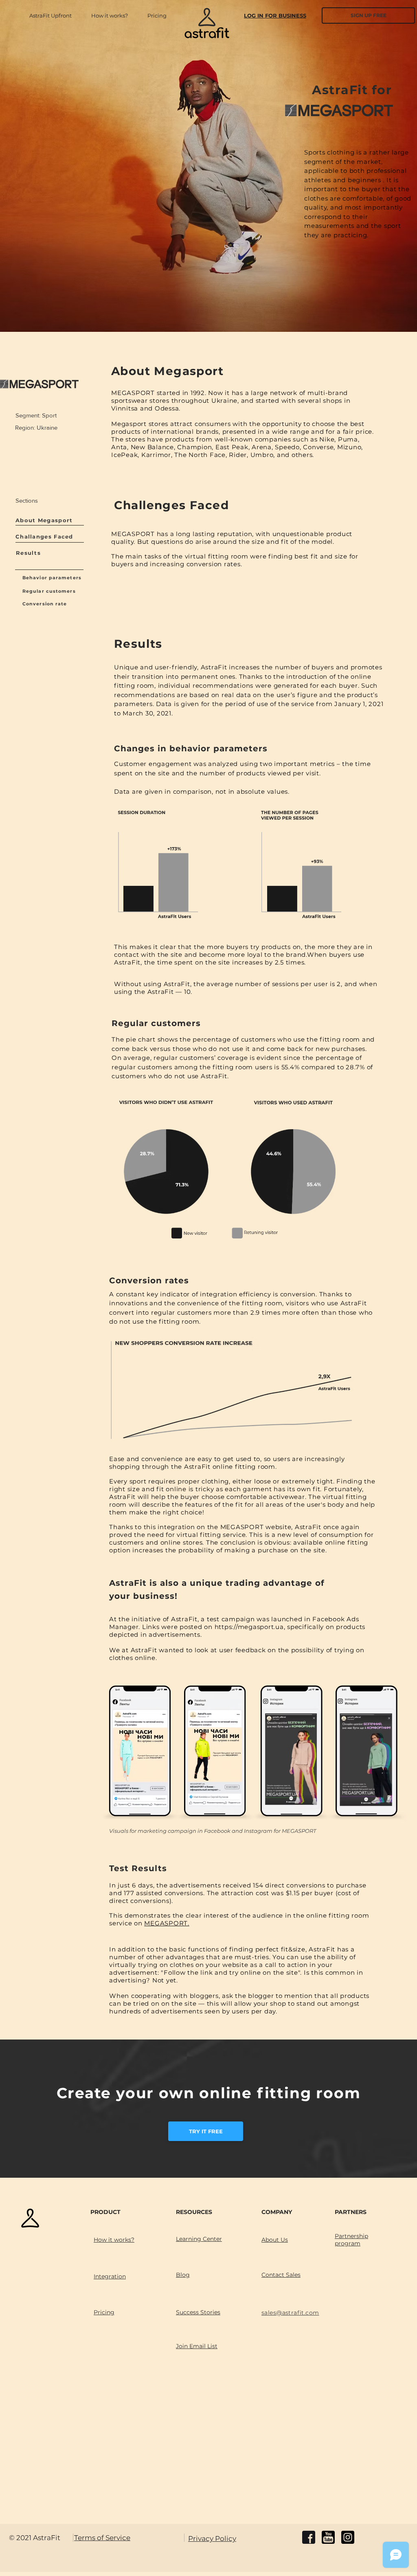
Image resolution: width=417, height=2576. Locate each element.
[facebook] (309, 2537)
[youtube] (328, 2537)
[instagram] (348, 2537)
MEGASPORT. (167, 1923)
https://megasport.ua (249, 1627)
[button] (161, 15)
